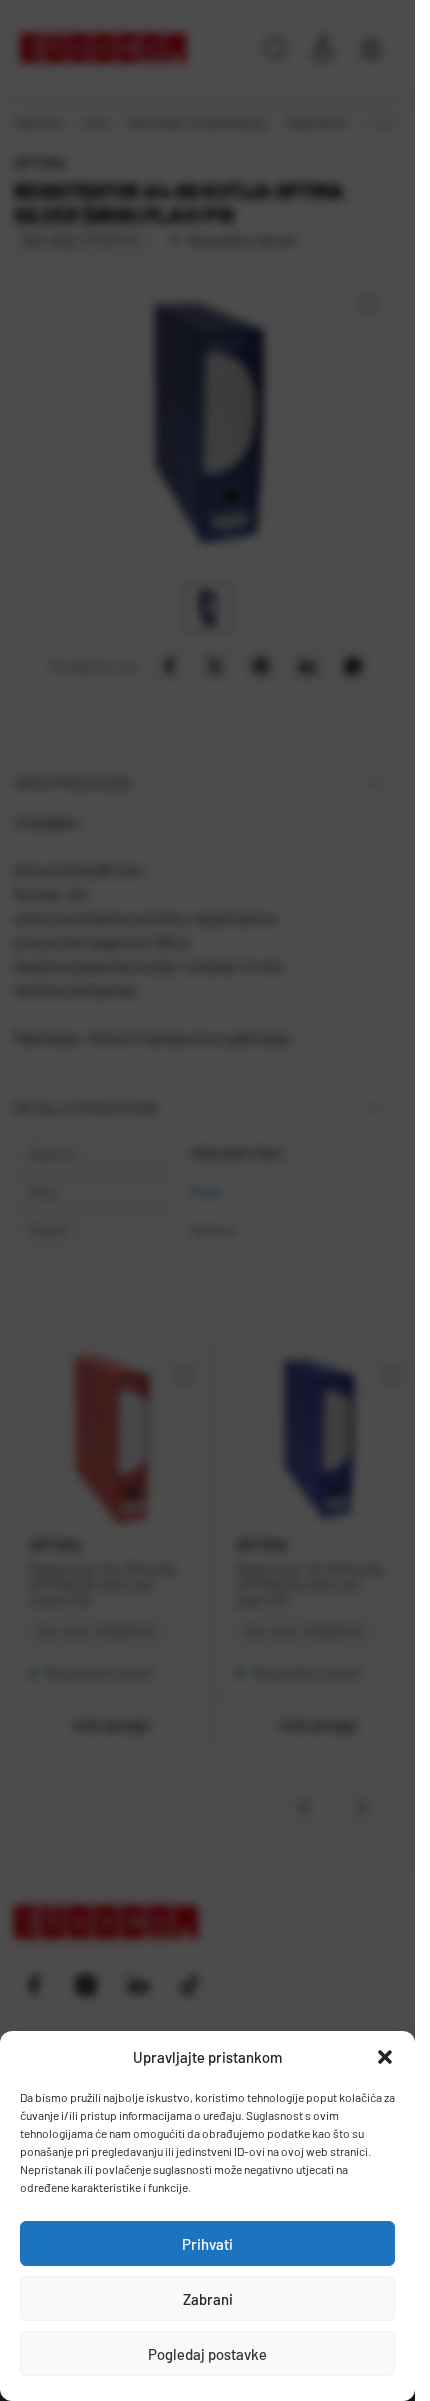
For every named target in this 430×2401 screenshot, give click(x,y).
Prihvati (207, 2244)
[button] (385, 2057)
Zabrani (208, 2299)
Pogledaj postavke (207, 2354)
